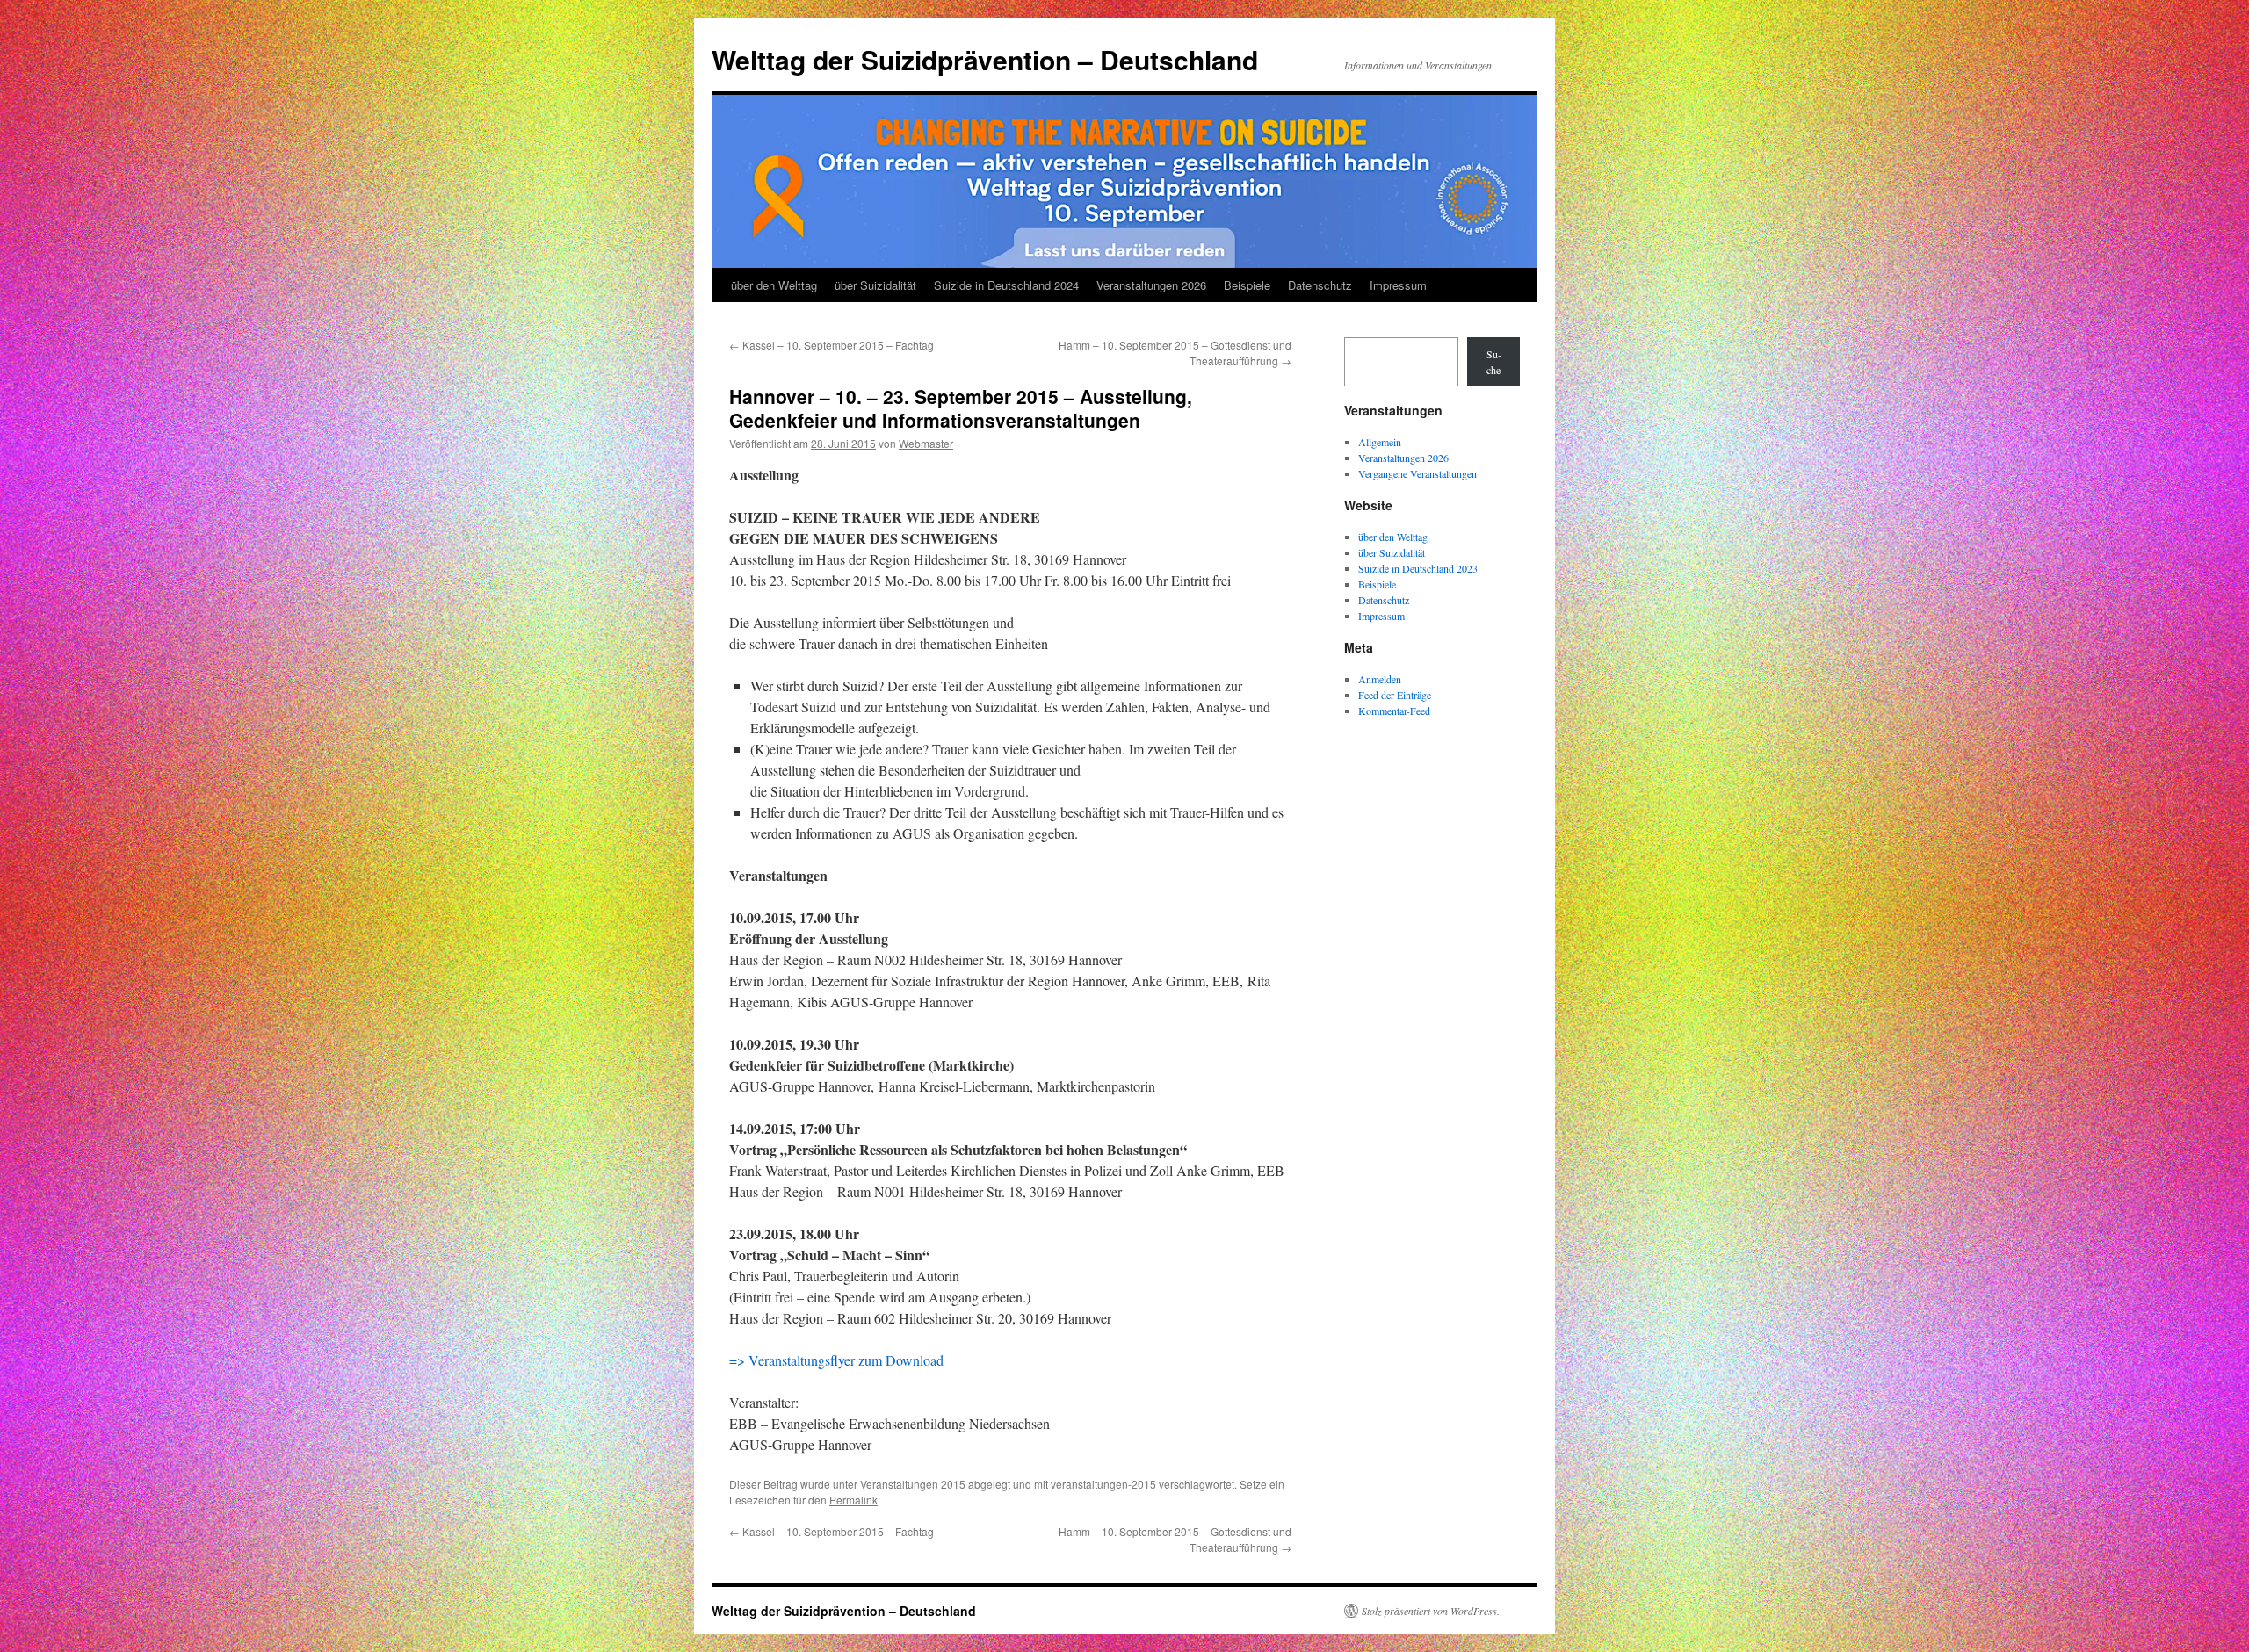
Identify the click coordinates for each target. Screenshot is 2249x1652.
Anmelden (1380, 679)
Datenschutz (1320, 285)
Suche (1494, 362)
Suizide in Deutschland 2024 (1006, 285)
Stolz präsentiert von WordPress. (1431, 1611)
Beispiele (1247, 285)
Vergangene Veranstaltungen (1417, 473)
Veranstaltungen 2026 (1151, 285)
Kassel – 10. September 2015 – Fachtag (832, 345)
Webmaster (926, 443)
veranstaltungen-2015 (1103, 1484)
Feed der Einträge (1395, 695)
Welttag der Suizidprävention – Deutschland (985, 59)
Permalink (853, 1500)
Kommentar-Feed (1394, 711)
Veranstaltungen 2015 (913, 1484)
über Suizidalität (875, 285)
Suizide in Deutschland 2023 (1418, 568)
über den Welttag (774, 285)
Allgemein (1380, 442)
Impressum (1398, 285)
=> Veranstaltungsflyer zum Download (836, 1360)
